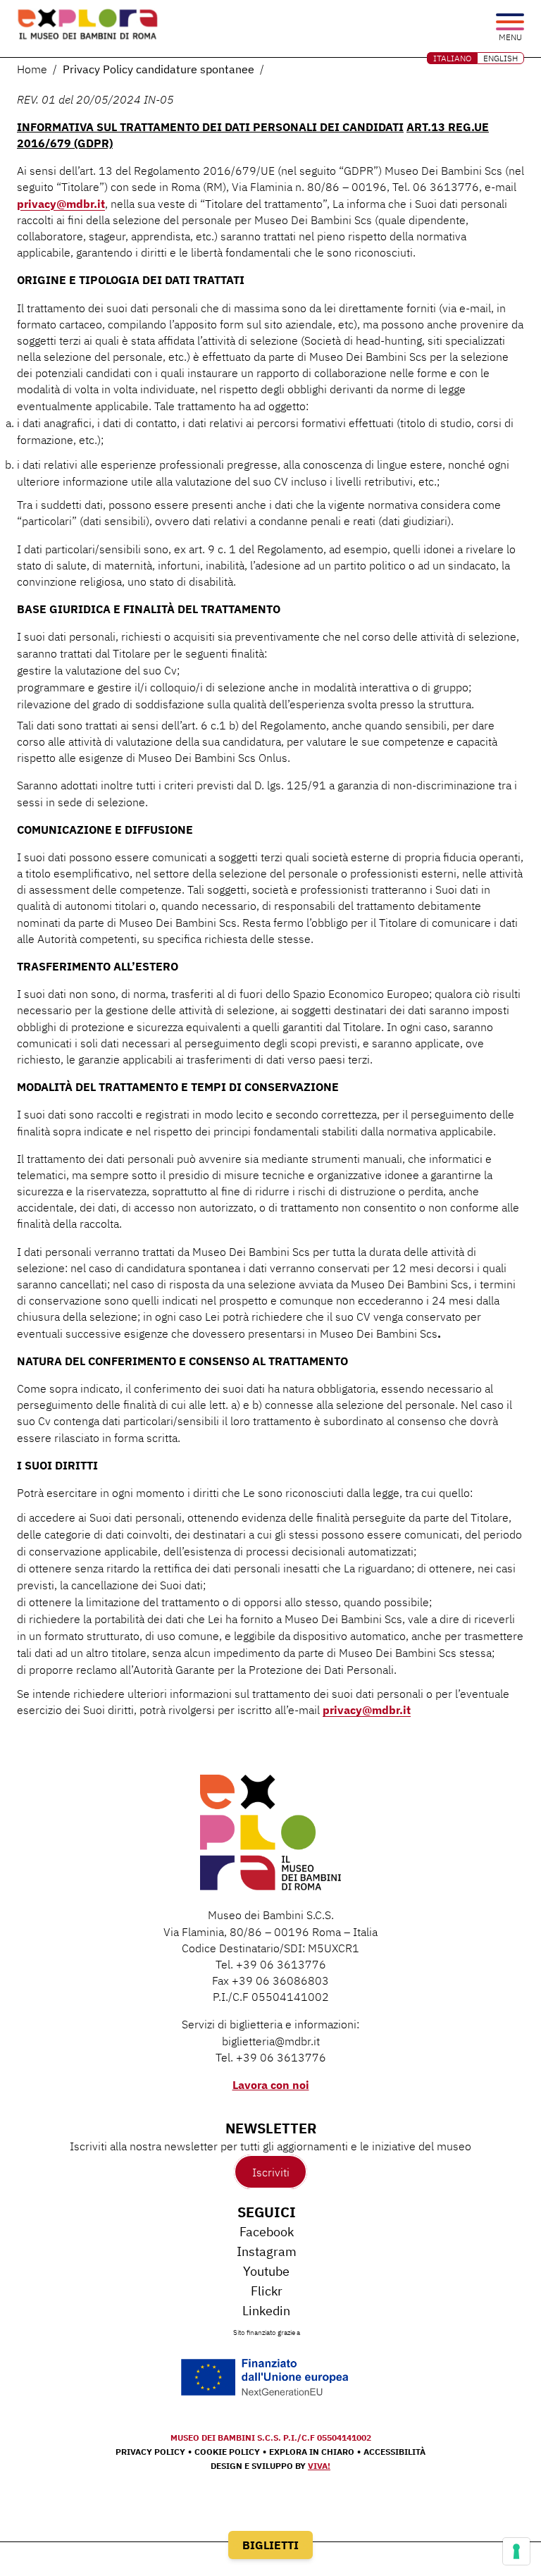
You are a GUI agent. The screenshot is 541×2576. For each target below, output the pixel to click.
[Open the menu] (510, 23)
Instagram (267, 2251)
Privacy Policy (150, 2452)
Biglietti (270, 2545)
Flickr (267, 2291)
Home (32, 69)
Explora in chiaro (312, 2452)
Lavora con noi (271, 2085)
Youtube (266, 2271)
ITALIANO (452, 58)
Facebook (267, 2232)
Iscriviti (271, 2171)
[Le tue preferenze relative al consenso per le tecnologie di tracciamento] (516, 2551)
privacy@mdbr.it (61, 204)
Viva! (319, 2466)
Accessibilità (394, 2452)
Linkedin (266, 2311)
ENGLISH (500, 58)
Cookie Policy (227, 2452)
